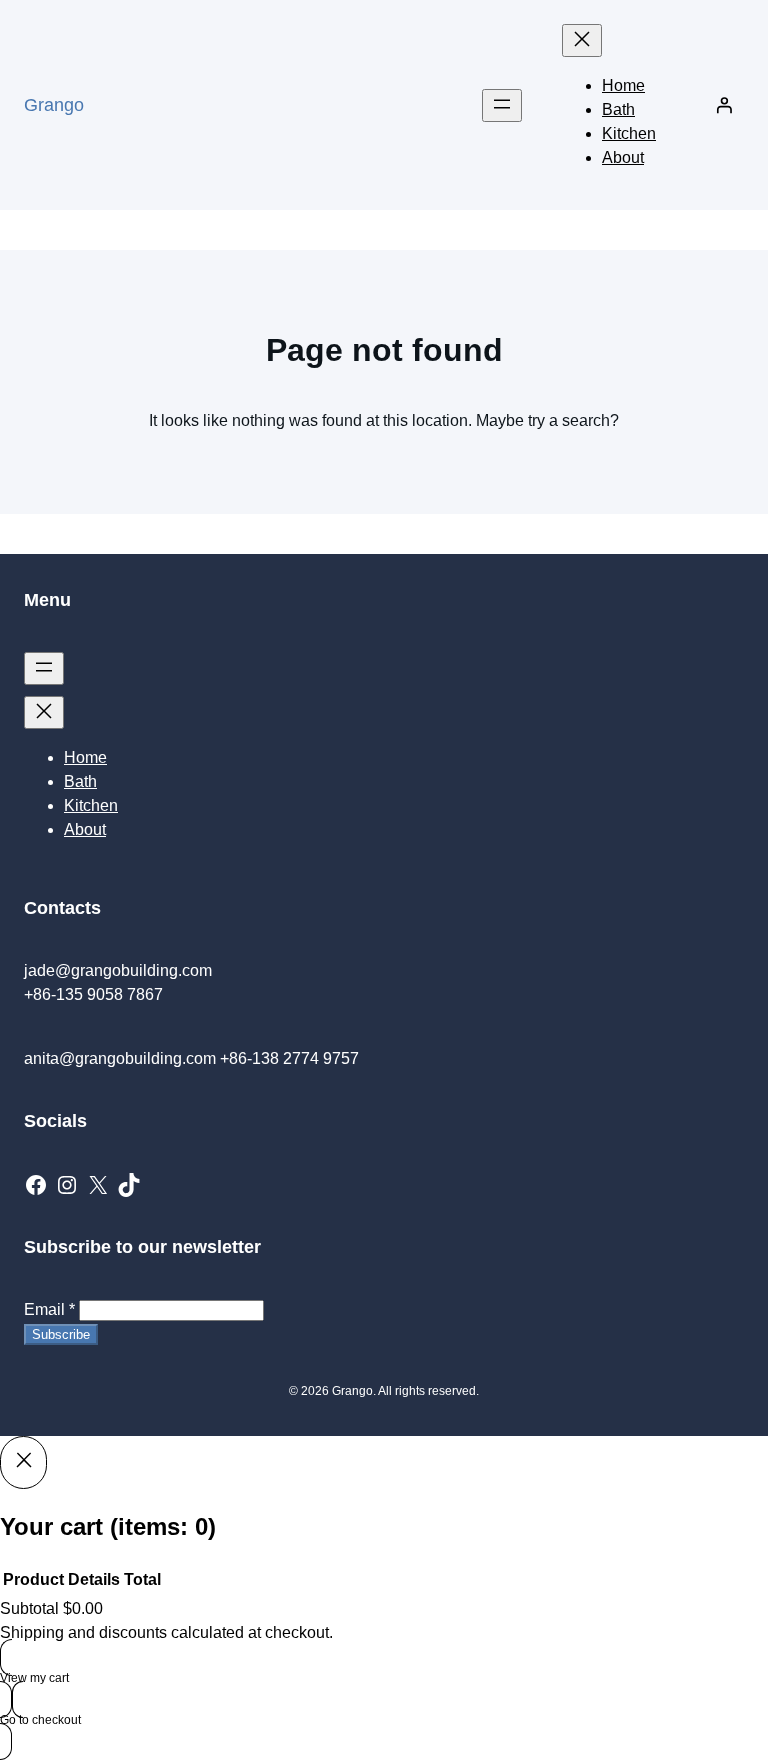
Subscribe (61, 1334)
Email (49, 1309)
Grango (54, 105)
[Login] (724, 105)
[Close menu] (582, 40)
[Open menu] (502, 105)
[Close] (23, 1462)
